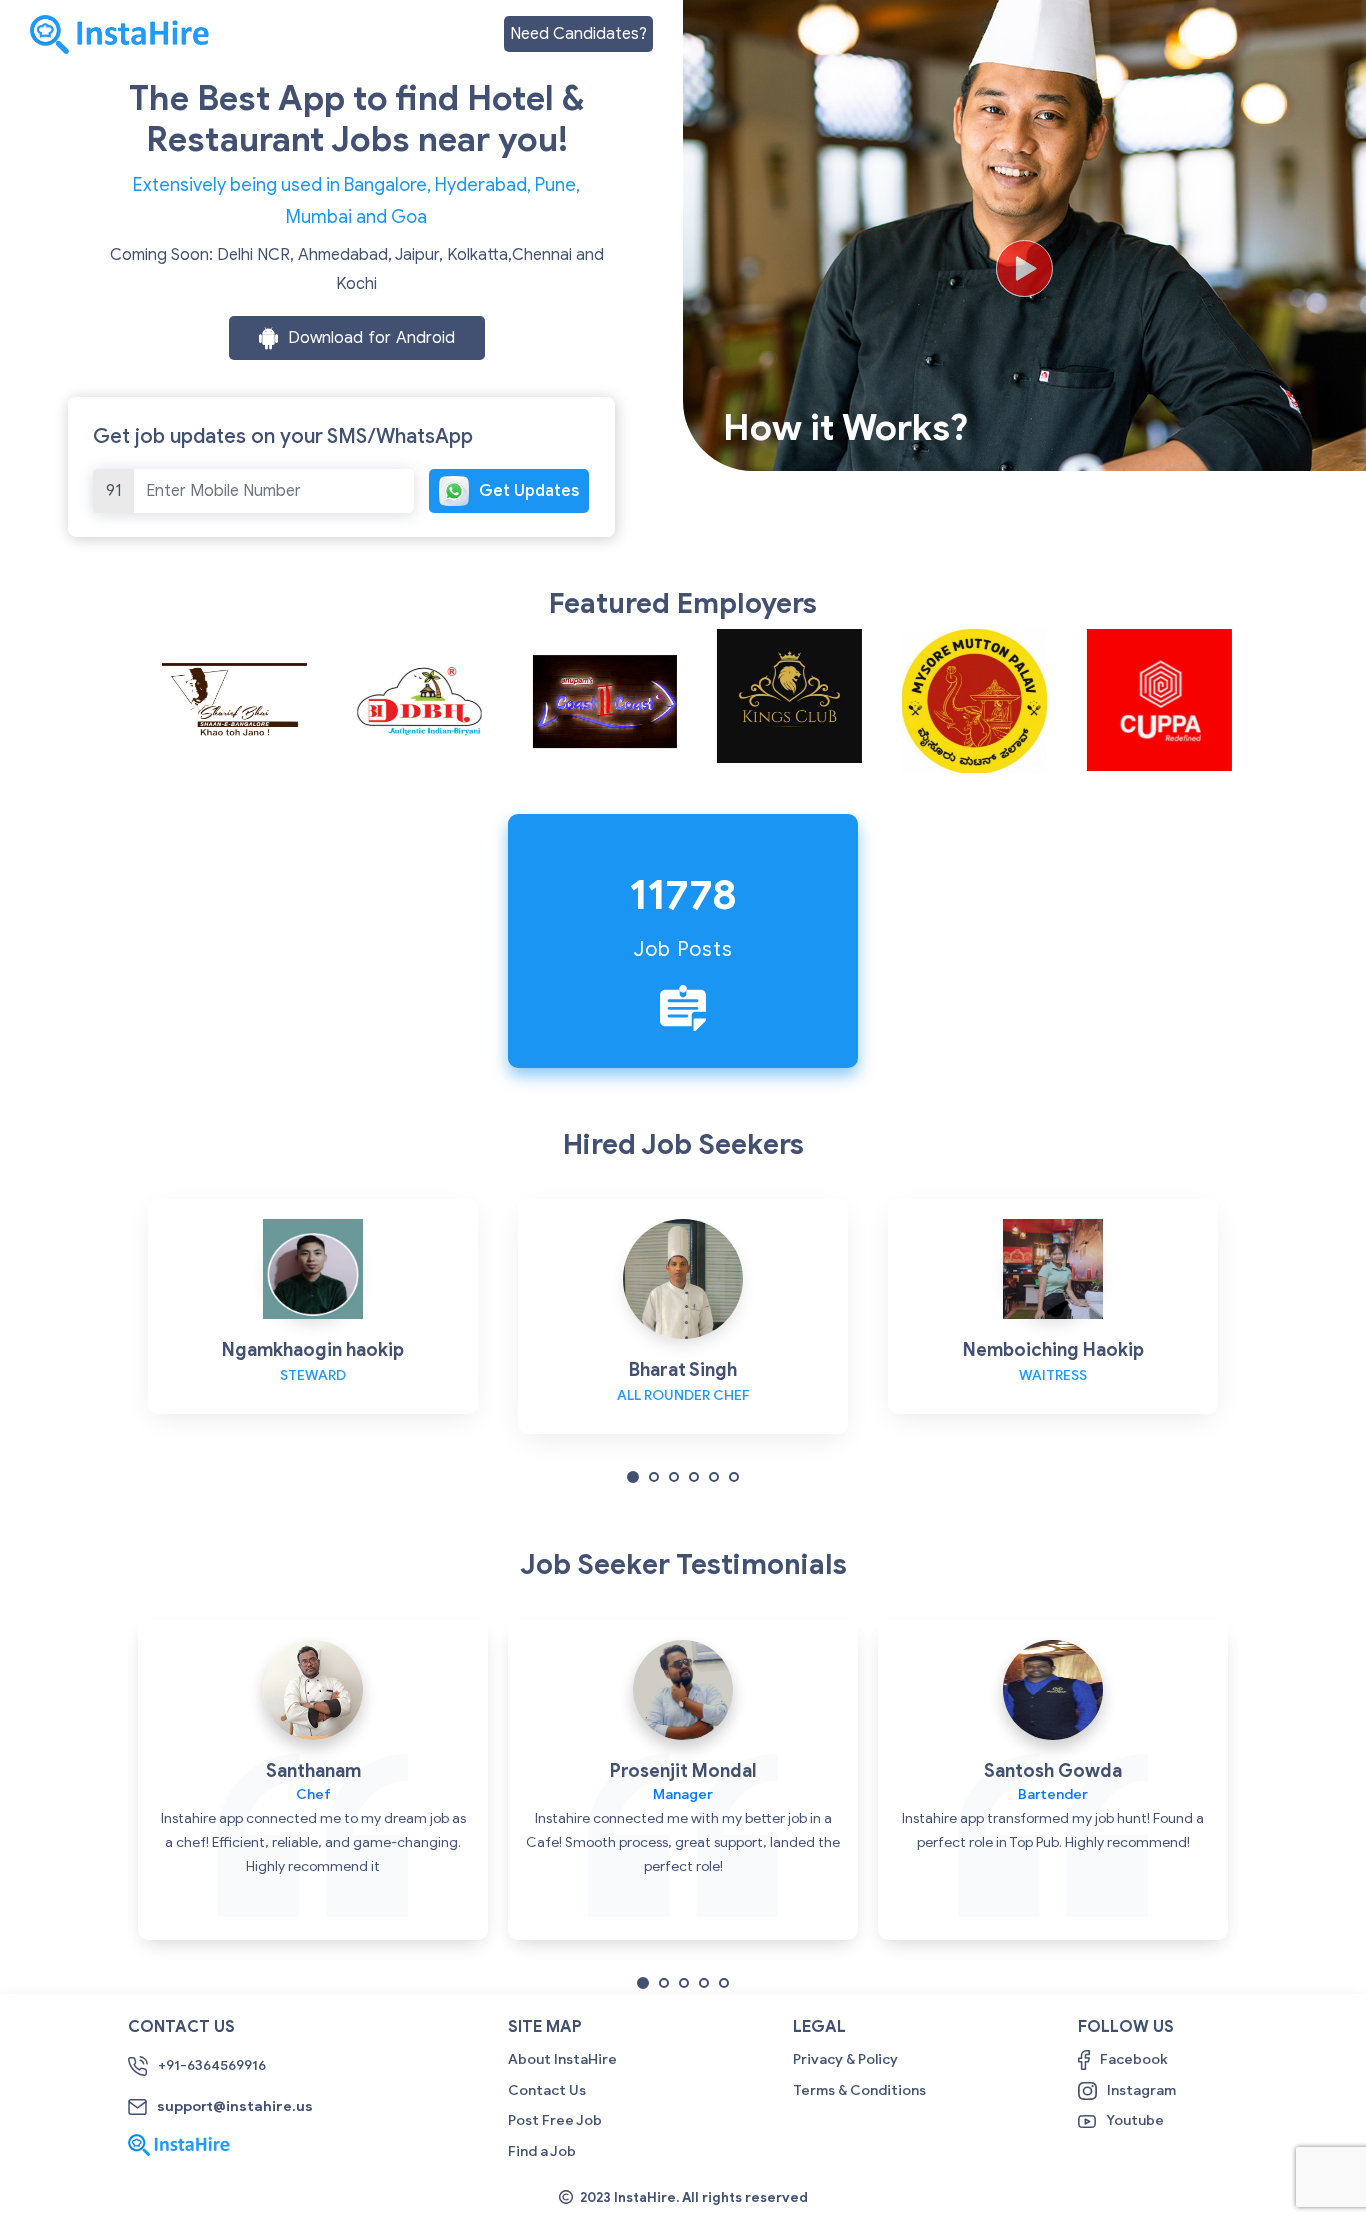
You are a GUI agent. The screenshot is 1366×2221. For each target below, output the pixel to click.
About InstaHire (562, 2059)
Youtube (1135, 2120)
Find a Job (542, 2151)
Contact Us (547, 2090)
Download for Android (371, 338)
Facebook (1134, 2059)
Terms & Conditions (859, 2090)
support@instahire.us (235, 2106)
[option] (220, 701)
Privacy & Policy (845, 2059)
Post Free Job (555, 2120)
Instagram (1141, 2090)
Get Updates (529, 491)
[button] (633, 1476)
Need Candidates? (578, 34)
